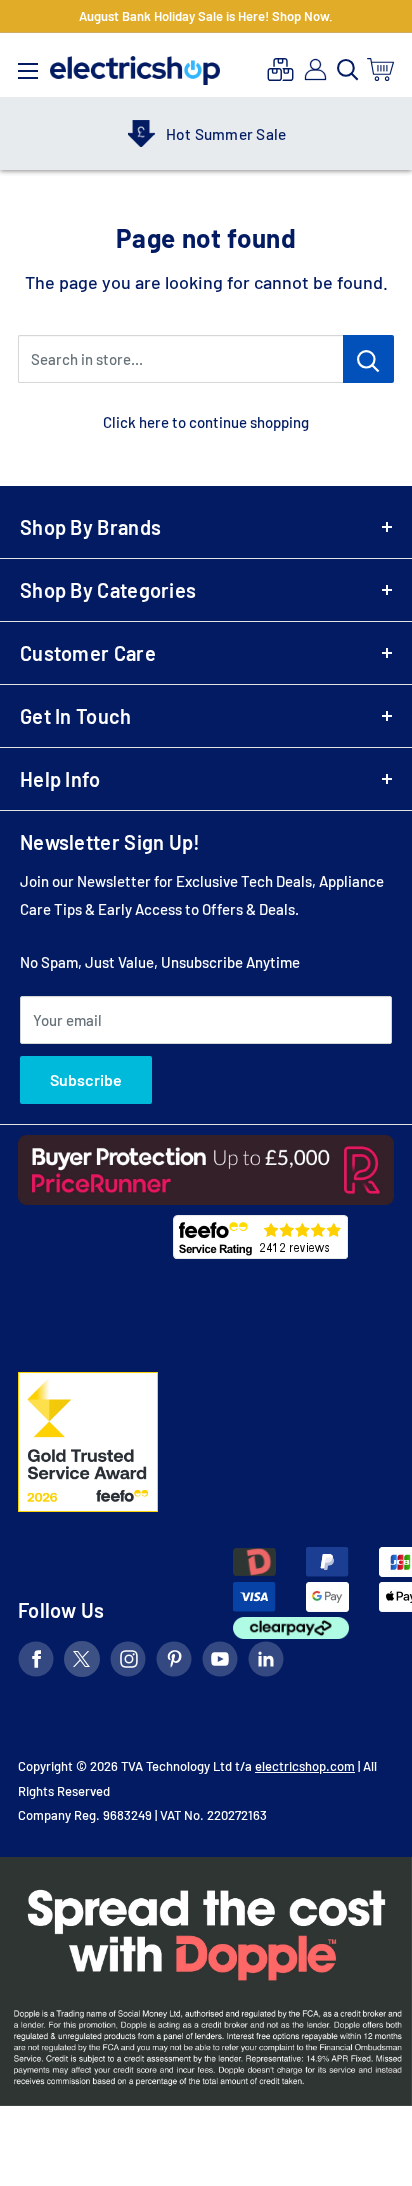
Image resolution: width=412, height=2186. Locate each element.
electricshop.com (305, 1766)
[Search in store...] (368, 359)
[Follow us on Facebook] (36, 1662)
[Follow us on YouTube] (220, 1662)
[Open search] (348, 70)
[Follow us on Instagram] (128, 1662)
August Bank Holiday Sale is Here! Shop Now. (206, 16)
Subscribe (86, 1079)
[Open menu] (28, 66)
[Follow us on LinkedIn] (266, 1662)
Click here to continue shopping (206, 422)
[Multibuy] (280, 69)
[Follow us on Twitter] (82, 1662)
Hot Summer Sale (207, 134)
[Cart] (381, 69)
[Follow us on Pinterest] (174, 1662)
